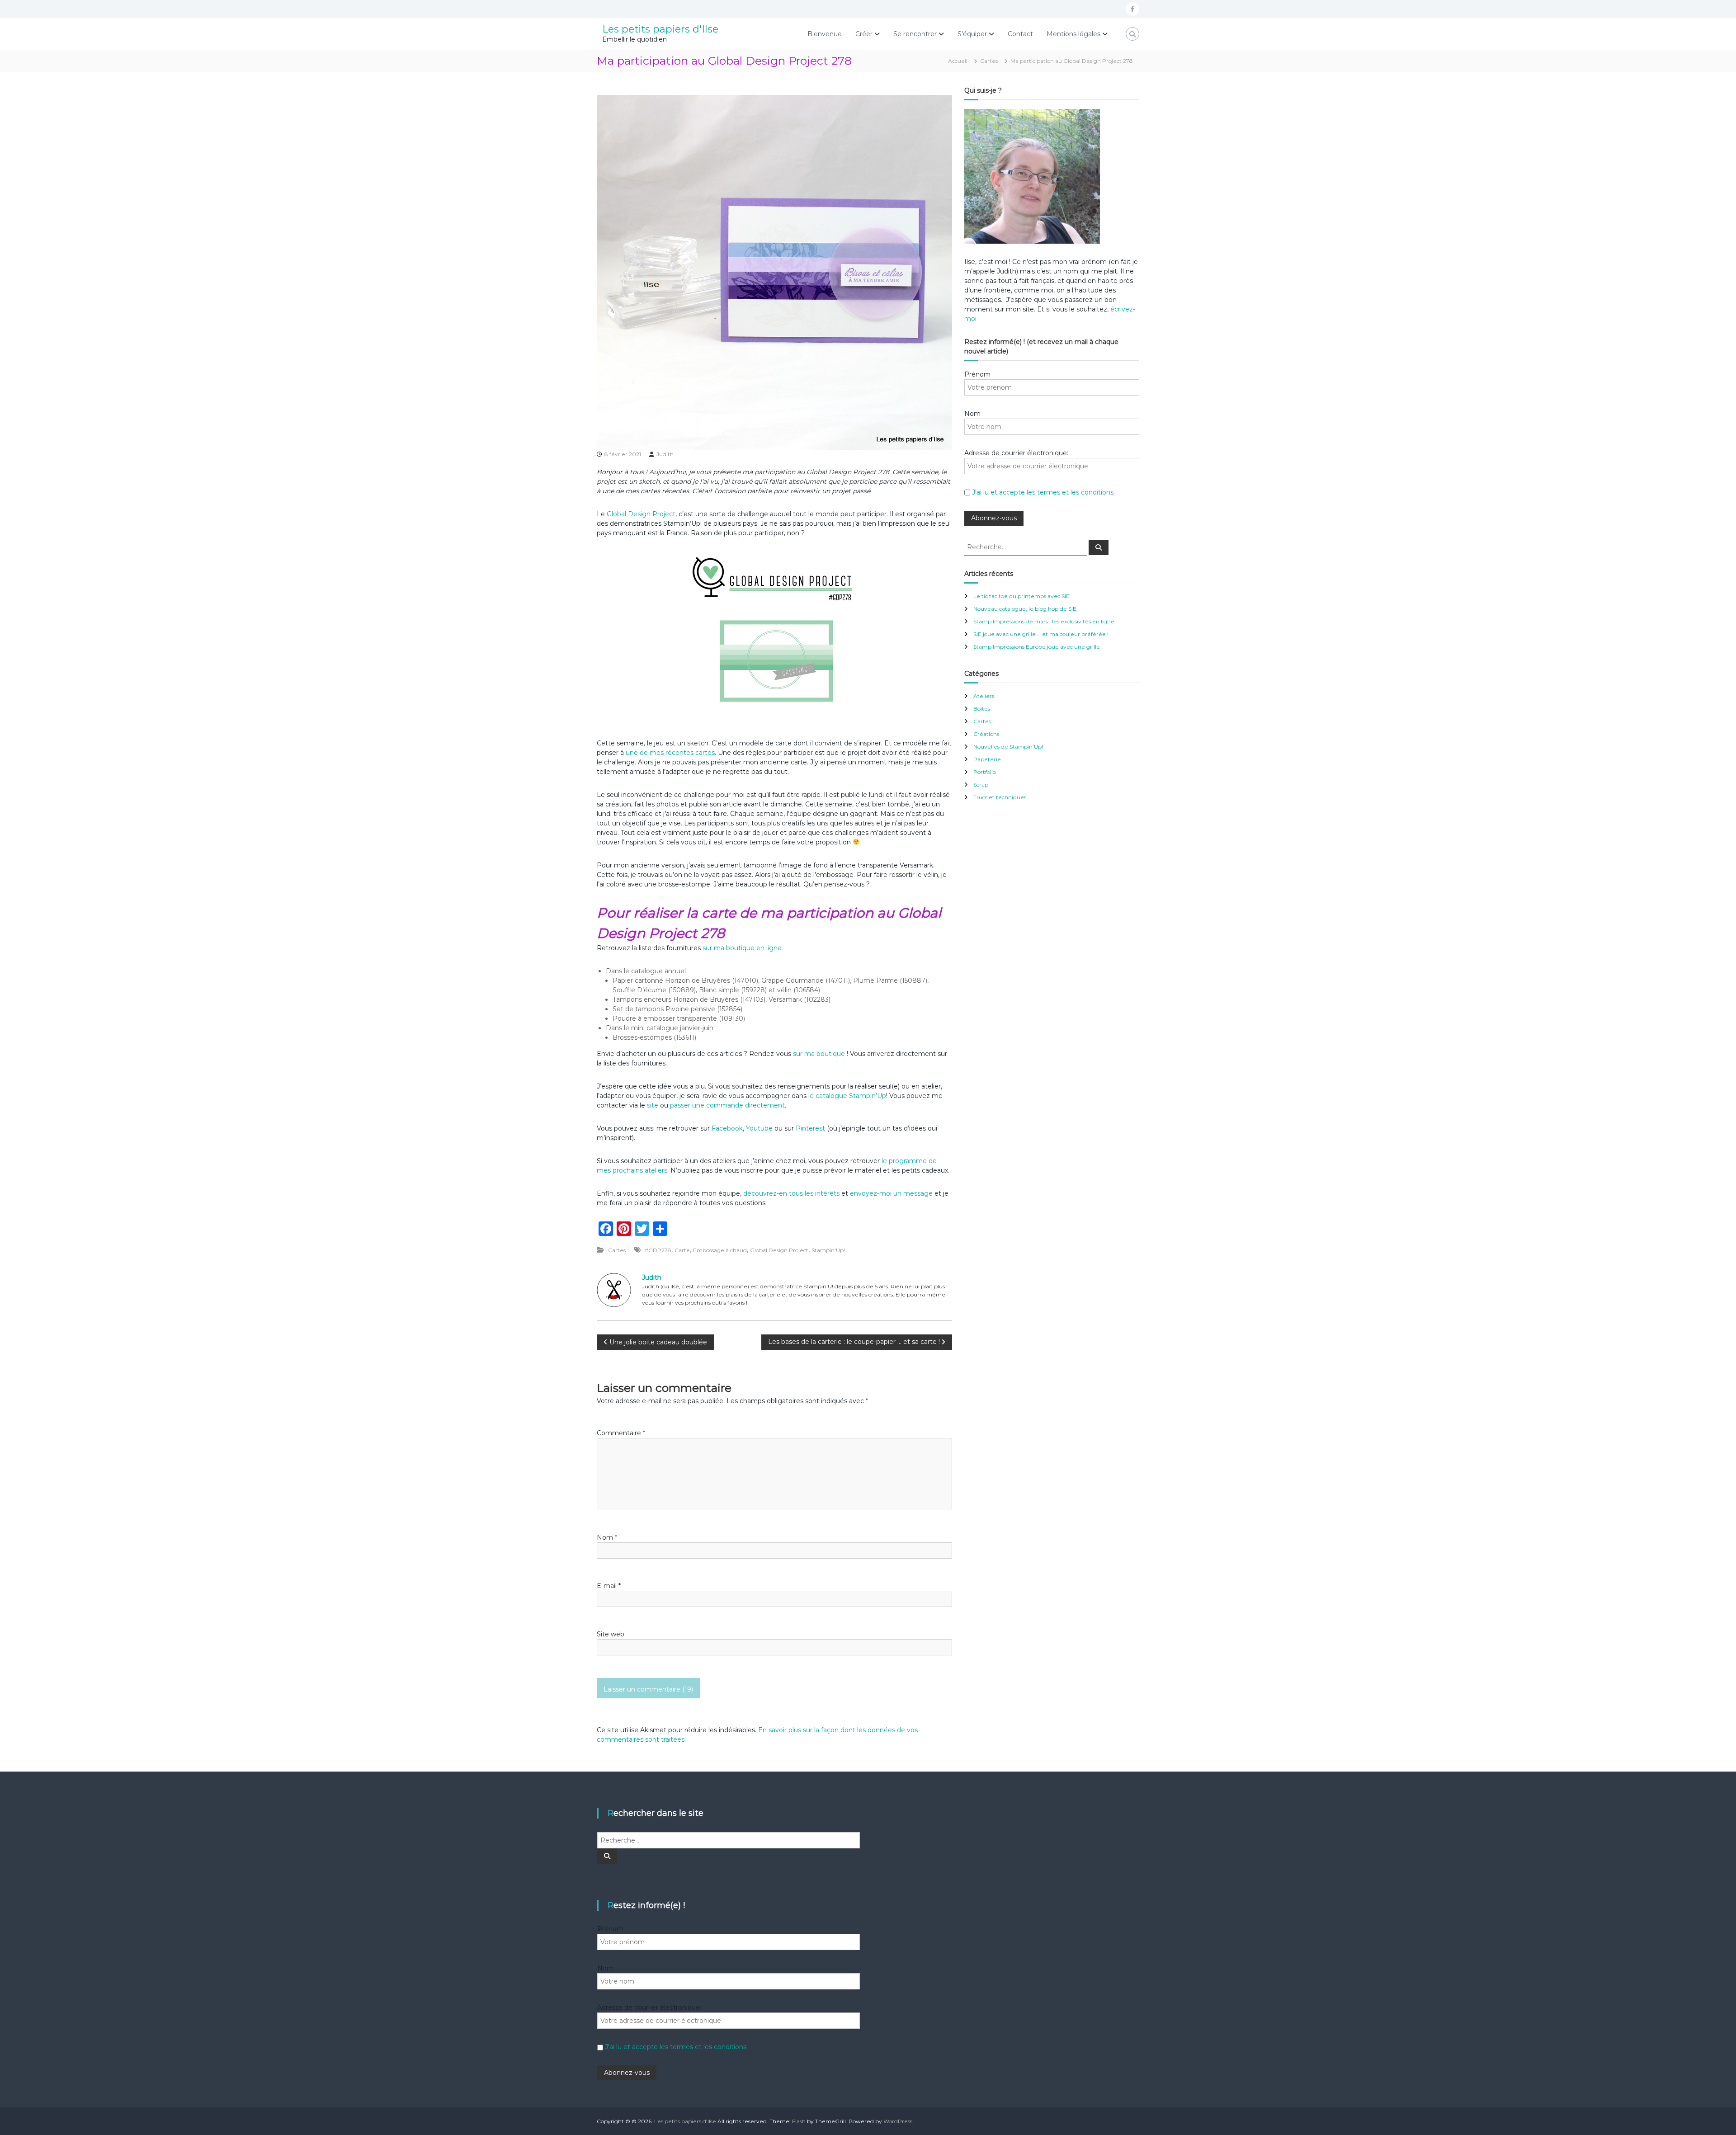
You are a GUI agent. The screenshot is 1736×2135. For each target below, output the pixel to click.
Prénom (977, 374)
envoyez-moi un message (891, 1193)
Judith (665, 454)
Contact (1020, 34)
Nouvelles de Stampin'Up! (1008, 747)
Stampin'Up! (828, 1250)
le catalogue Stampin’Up (847, 1096)
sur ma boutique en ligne (742, 948)
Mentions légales (1073, 34)
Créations (986, 734)
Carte (682, 1250)
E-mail (609, 1586)
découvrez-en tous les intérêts (791, 1193)
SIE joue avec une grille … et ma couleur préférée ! (1041, 634)
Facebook (727, 1128)
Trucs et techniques (1000, 797)
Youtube (759, 1128)
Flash (799, 2121)
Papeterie (987, 759)
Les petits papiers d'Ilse (660, 29)
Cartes (989, 61)
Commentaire (621, 1433)
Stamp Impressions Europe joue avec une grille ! (1038, 647)
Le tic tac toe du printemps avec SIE (1021, 596)
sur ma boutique (819, 1054)
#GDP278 (658, 1250)
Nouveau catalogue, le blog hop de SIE (1025, 609)
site (653, 1105)
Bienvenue (825, 34)
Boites (982, 709)
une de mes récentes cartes (670, 753)
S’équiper (972, 34)
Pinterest (811, 1128)
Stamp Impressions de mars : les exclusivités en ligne (1044, 621)
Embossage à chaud (720, 1250)
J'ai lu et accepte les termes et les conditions (1043, 492)
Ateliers (984, 696)
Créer (864, 34)
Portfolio (985, 772)
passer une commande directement (727, 1105)
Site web (611, 1634)
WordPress (898, 2121)
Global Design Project (641, 514)
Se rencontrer (915, 34)
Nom (607, 1537)
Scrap (981, 785)
